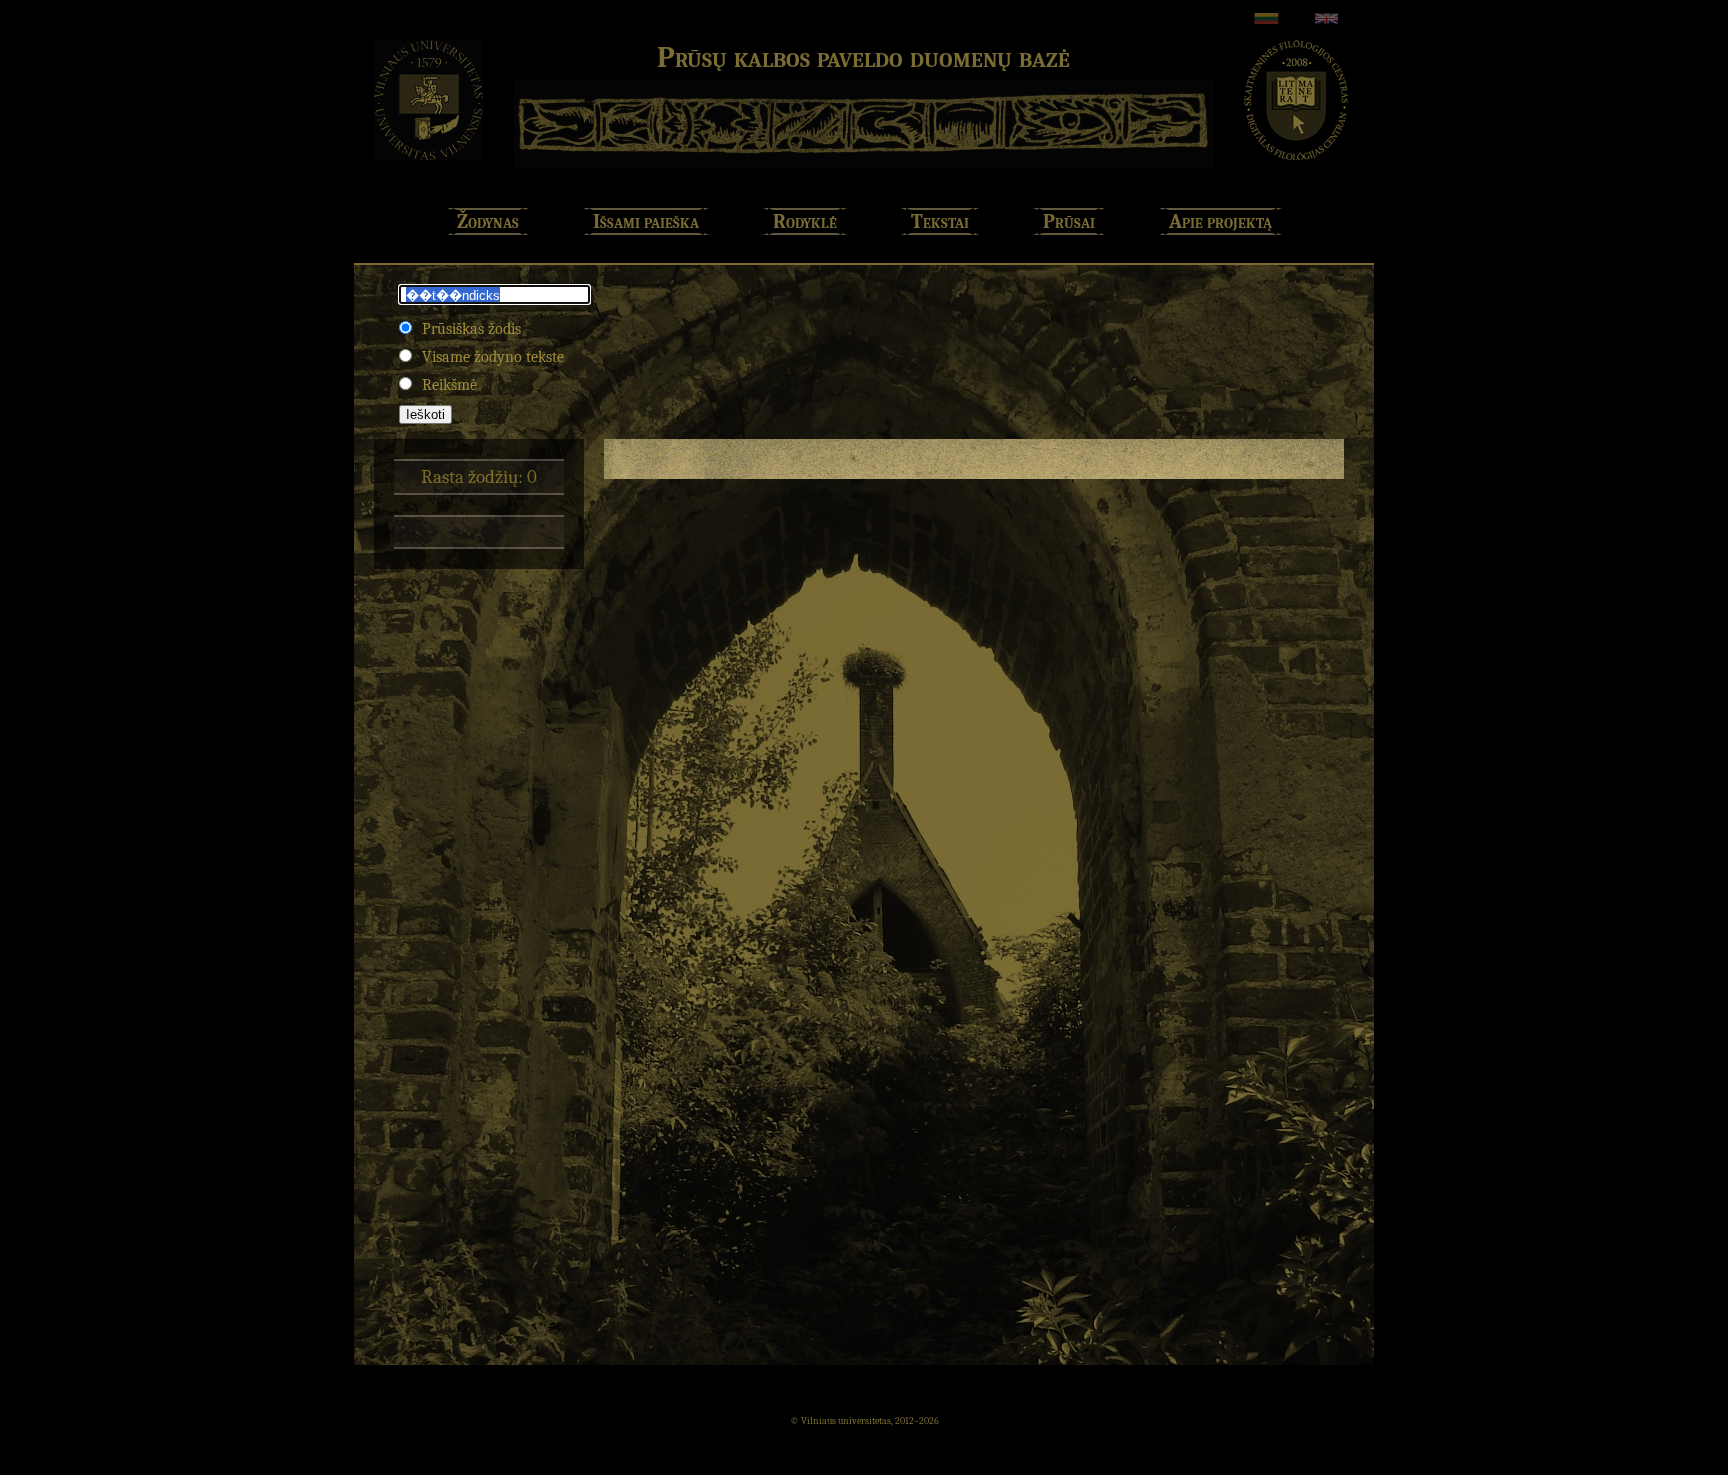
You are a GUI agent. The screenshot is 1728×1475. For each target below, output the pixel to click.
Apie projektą (1220, 221)
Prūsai (1069, 221)
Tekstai (940, 221)
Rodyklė (805, 221)
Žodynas (488, 221)
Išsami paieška (646, 221)
